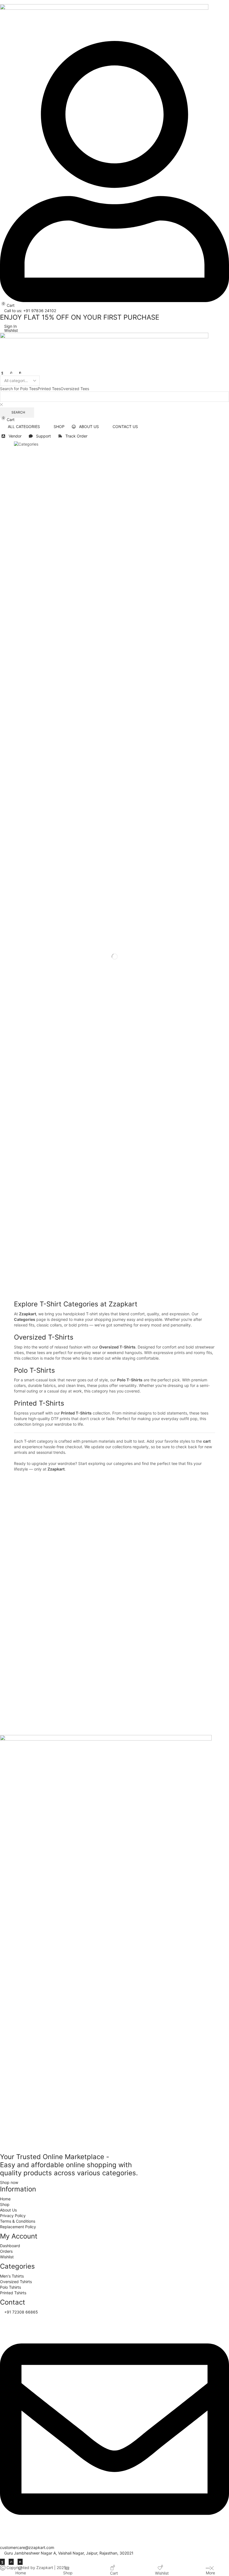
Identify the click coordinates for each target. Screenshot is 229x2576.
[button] (7, 305)
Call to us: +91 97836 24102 (30, 311)
